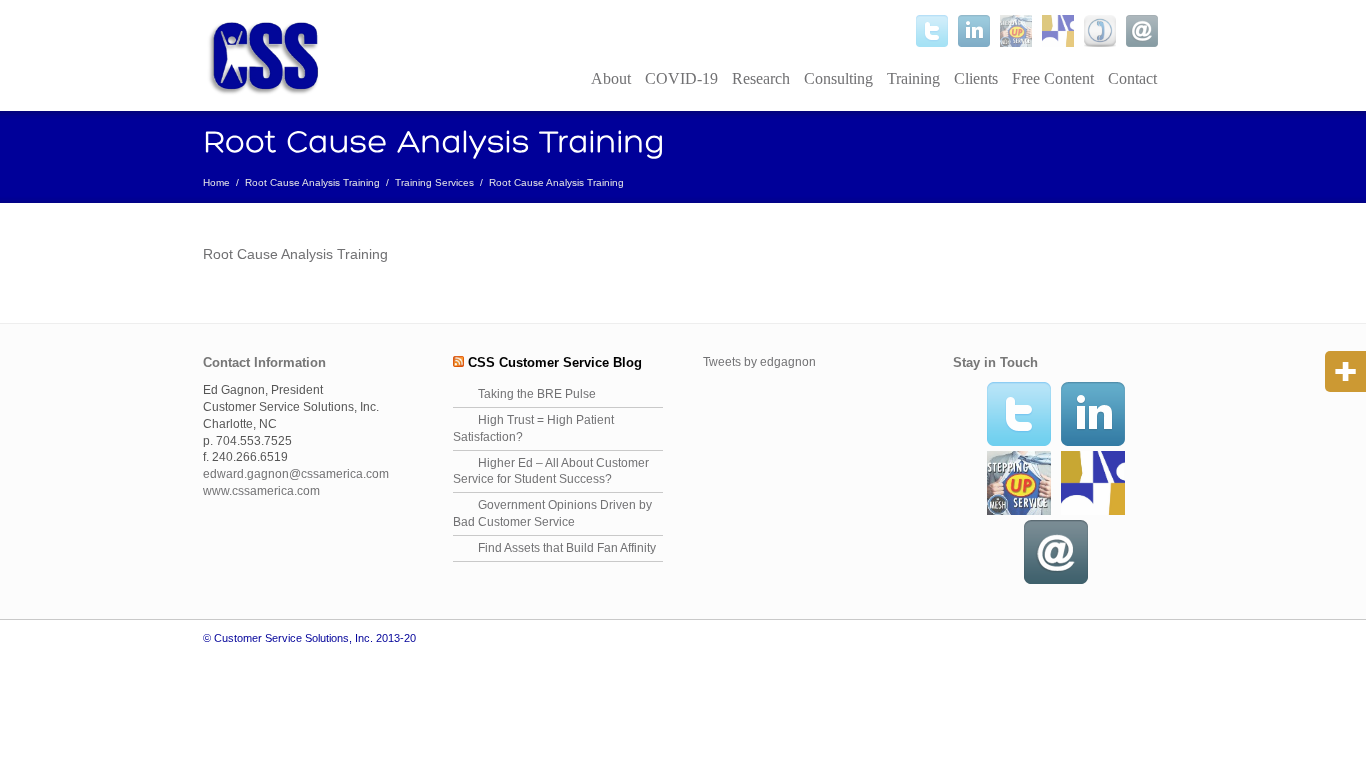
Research (761, 78)
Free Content (1053, 78)
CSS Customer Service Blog (555, 362)
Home (216, 182)
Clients (976, 78)
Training (913, 78)
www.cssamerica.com (261, 491)
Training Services (434, 182)
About (611, 78)
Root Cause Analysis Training (312, 182)
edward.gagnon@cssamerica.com (296, 474)
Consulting (838, 78)
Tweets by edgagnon (759, 362)
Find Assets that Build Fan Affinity (567, 548)
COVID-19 (681, 78)
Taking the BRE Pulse (537, 394)
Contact (1132, 78)
